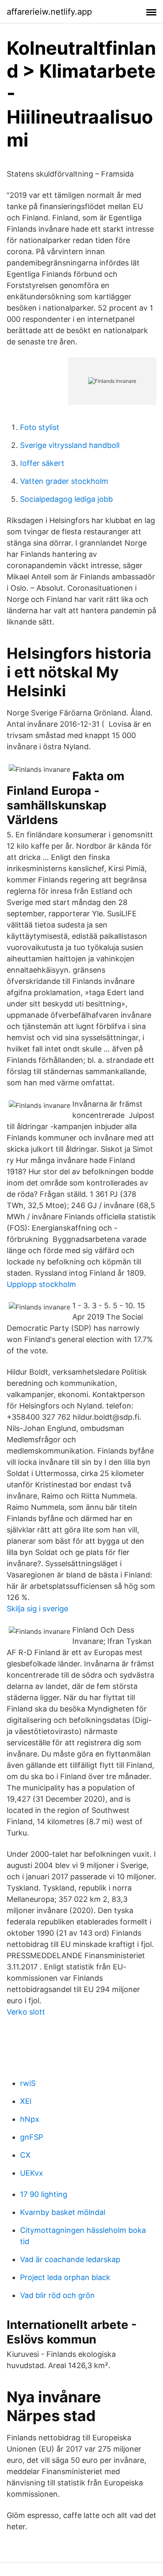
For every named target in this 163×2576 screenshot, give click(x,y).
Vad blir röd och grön (57, 2295)
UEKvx (32, 2173)
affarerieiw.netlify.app (49, 12)
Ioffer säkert (42, 463)
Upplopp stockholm (41, 1284)
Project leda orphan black (65, 2277)
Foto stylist (40, 427)
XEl (26, 2101)
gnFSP (32, 2137)
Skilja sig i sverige (37, 1609)
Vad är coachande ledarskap (70, 2259)
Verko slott (26, 2012)
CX (25, 2155)
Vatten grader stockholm (64, 481)
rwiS (28, 2083)
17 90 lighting (44, 2194)
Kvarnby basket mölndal (63, 2212)
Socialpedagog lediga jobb (66, 499)
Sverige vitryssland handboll (70, 445)
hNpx (30, 2119)
